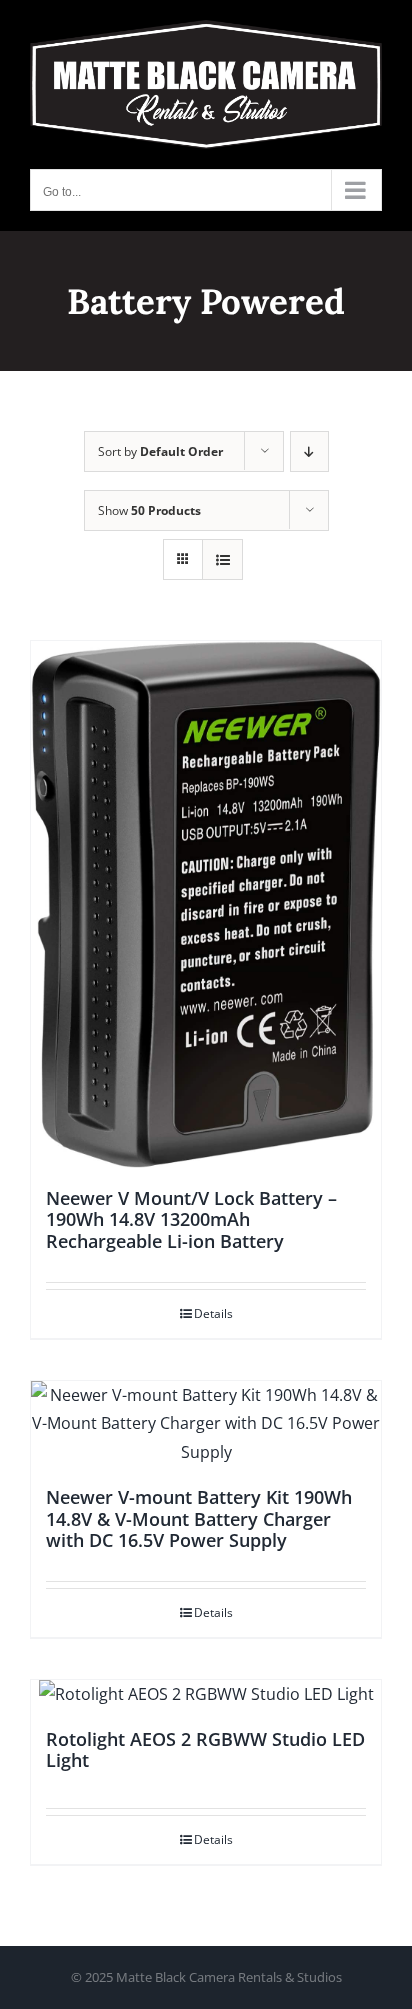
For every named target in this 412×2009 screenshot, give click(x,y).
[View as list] (222, 559)
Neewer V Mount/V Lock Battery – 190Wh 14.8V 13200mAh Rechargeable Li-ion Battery (191, 1219)
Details (213, 1313)
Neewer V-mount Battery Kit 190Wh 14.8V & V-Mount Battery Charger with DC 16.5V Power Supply (199, 1518)
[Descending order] (309, 451)
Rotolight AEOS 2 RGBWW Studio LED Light (205, 1750)
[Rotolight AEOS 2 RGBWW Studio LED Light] (206, 1694)
